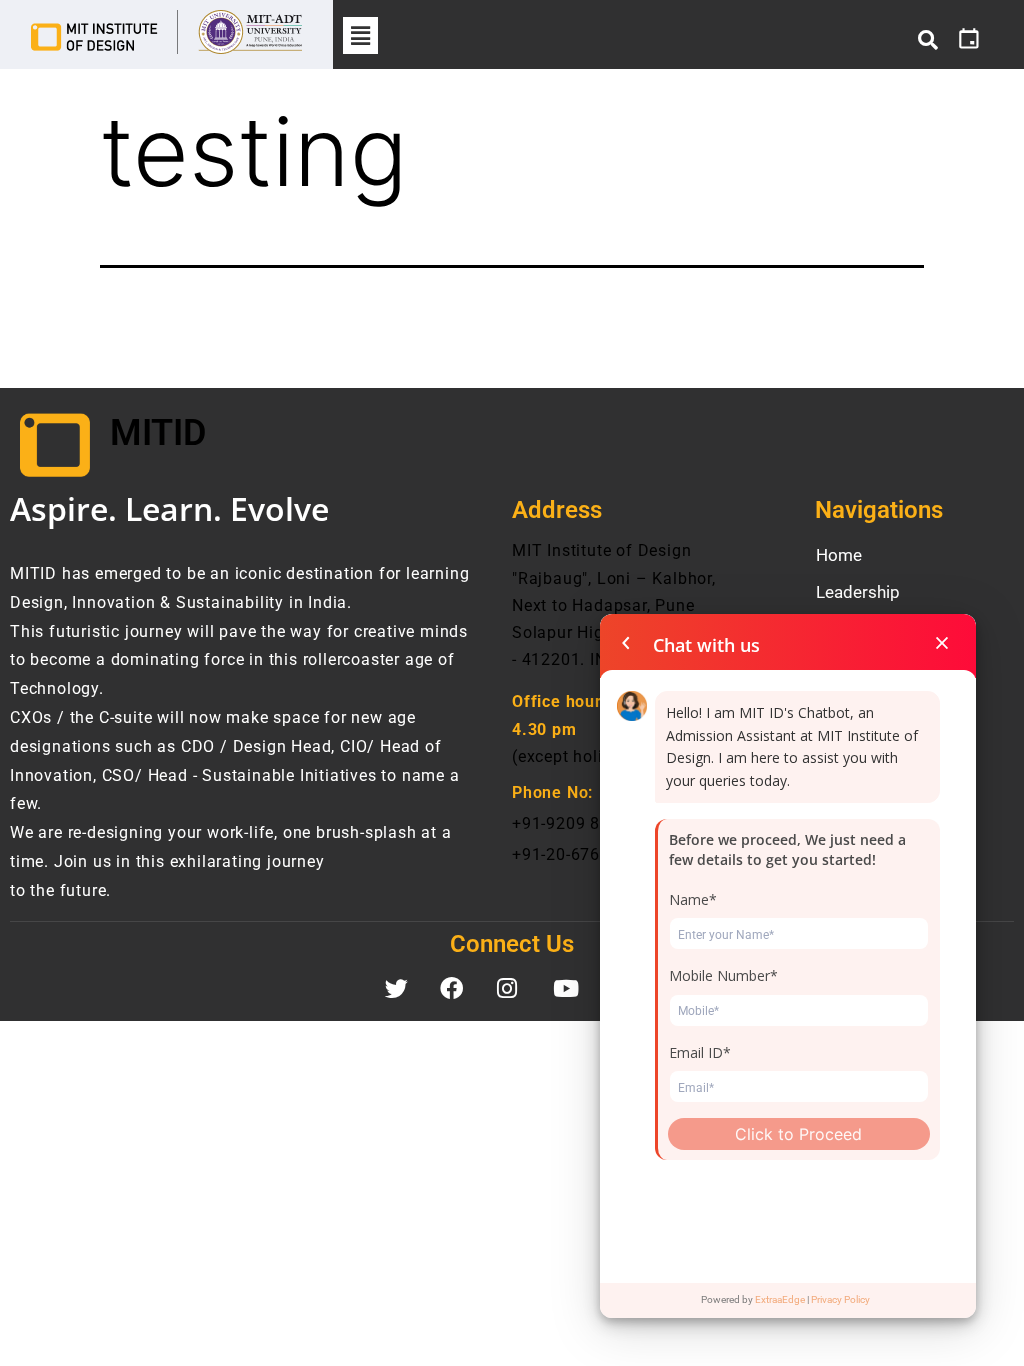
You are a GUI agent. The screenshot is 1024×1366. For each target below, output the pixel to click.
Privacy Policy (840, 1299)
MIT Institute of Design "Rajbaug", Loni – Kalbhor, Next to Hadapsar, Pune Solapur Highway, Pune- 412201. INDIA (614, 605)
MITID (158, 433)
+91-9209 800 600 (583, 823)
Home (839, 555)
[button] (360, 35)
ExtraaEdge (780, 1299)
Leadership (858, 592)
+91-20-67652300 (580, 854)
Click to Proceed (798, 1134)
